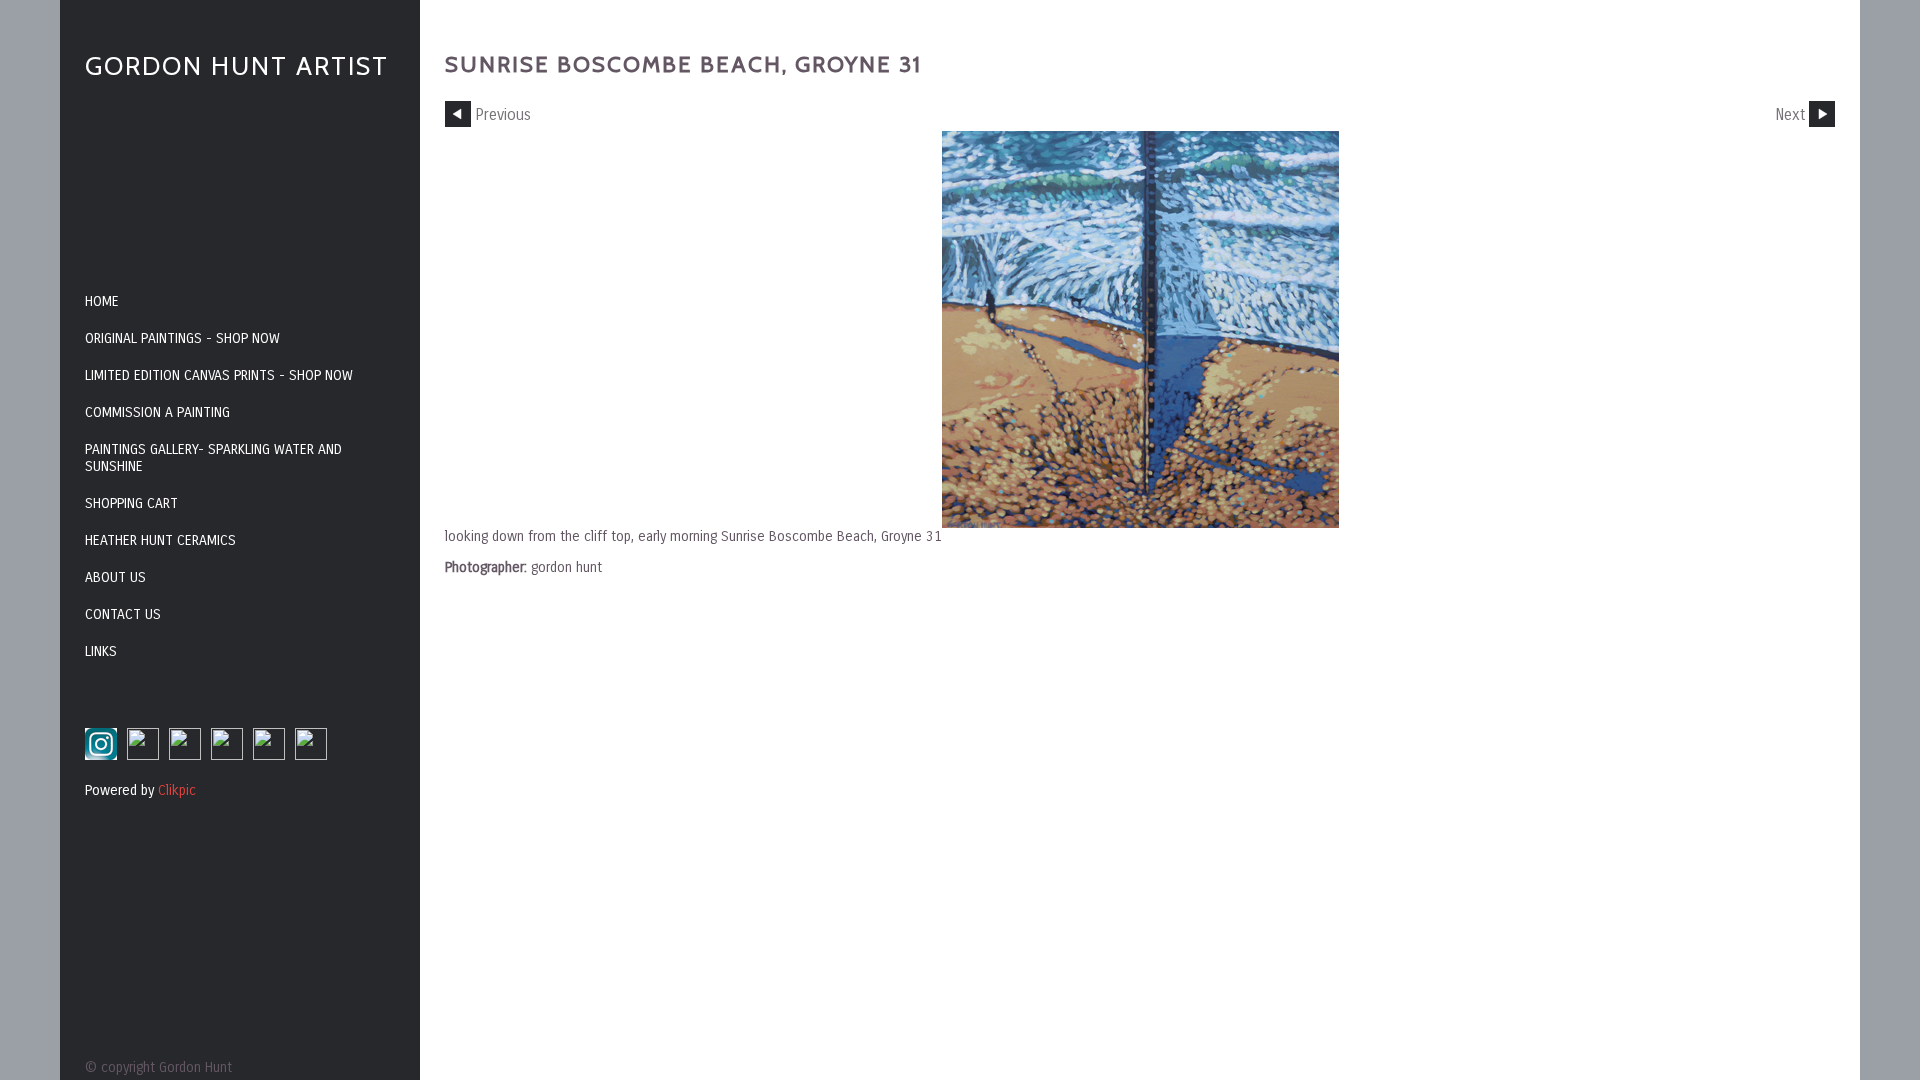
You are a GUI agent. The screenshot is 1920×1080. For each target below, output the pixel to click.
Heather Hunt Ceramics (160, 540)
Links (101, 651)
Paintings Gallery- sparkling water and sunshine (213, 458)
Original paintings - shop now (182, 338)
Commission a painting (157, 412)
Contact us (123, 614)
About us (115, 577)
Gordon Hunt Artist (237, 66)
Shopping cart (131, 503)
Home (102, 301)
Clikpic (177, 790)
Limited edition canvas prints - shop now (219, 375)
